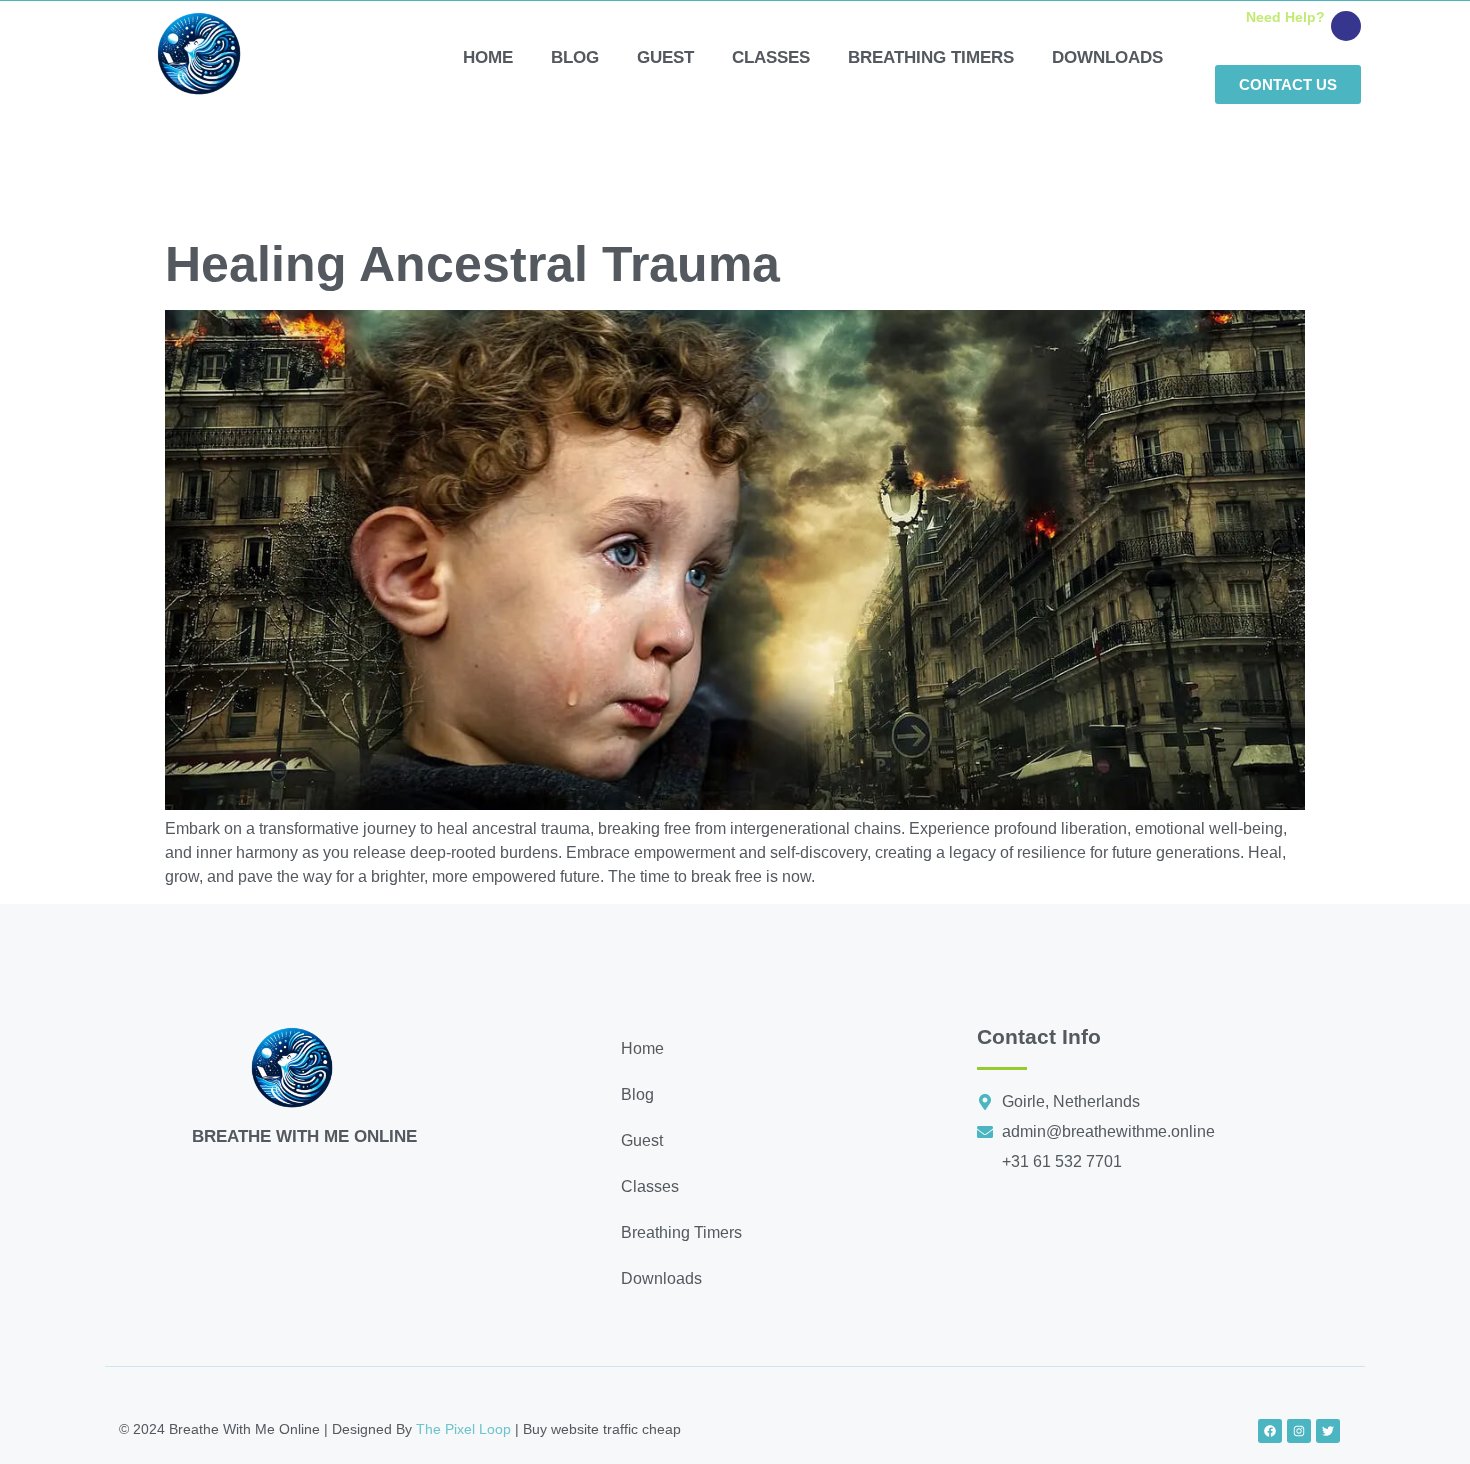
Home (488, 57)
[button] (760, 1141)
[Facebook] (1270, 1431)
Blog (575, 57)
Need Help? (1285, 17)
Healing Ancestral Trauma (472, 264)
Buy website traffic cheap (602, 1429)
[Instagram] (1299, 1431)
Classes (771, 57)
